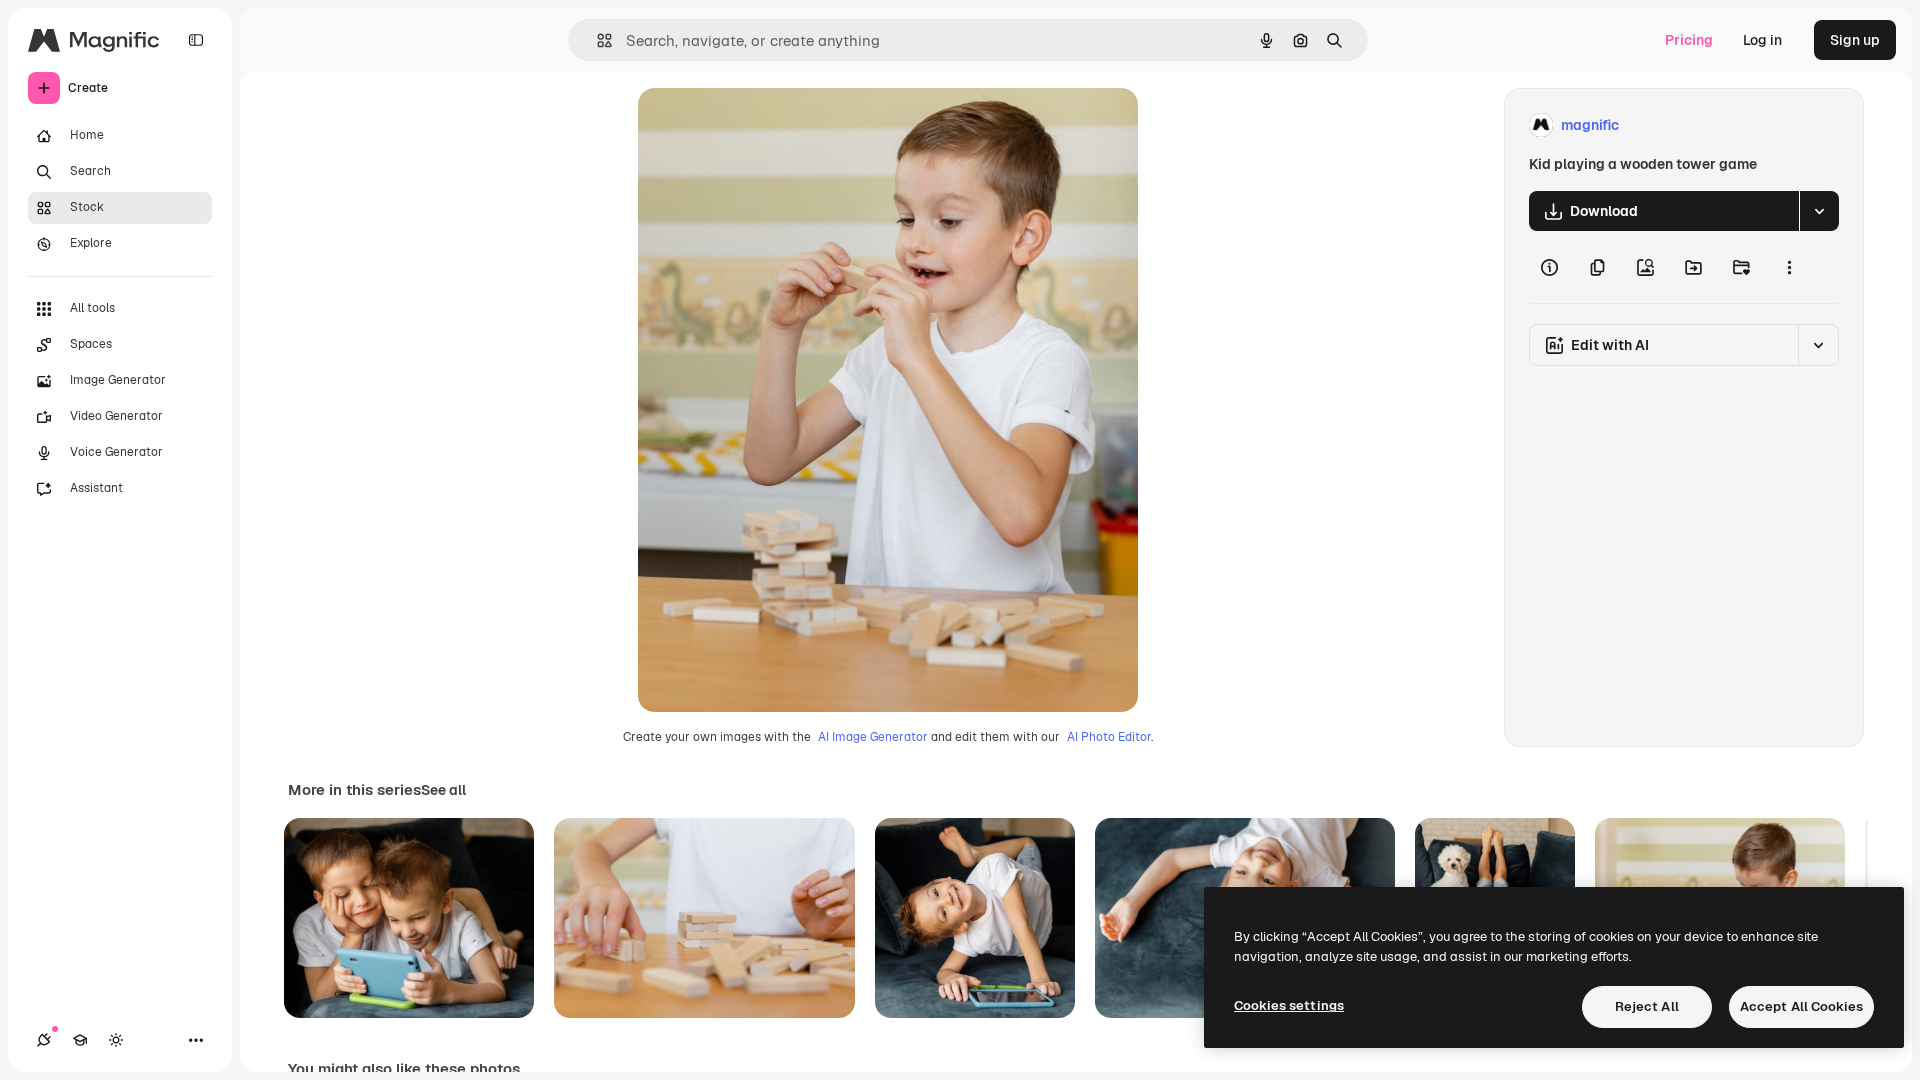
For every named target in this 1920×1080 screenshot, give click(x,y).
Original (766, 125)
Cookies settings (1289, 1005)
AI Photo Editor (1109, 737)
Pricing (1689, 40)
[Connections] (44, 1040)
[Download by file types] (1819, 211)
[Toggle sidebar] (196, 40)
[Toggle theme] (116, 1040)
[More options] (1789, 267)
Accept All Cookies (1801, 1006)
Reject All (1647, 1006)
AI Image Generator (873, 737)
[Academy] (80, 1040)
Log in (1762, 40)
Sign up (1855, 40)
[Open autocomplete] (596, 40)
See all (443, 790)
